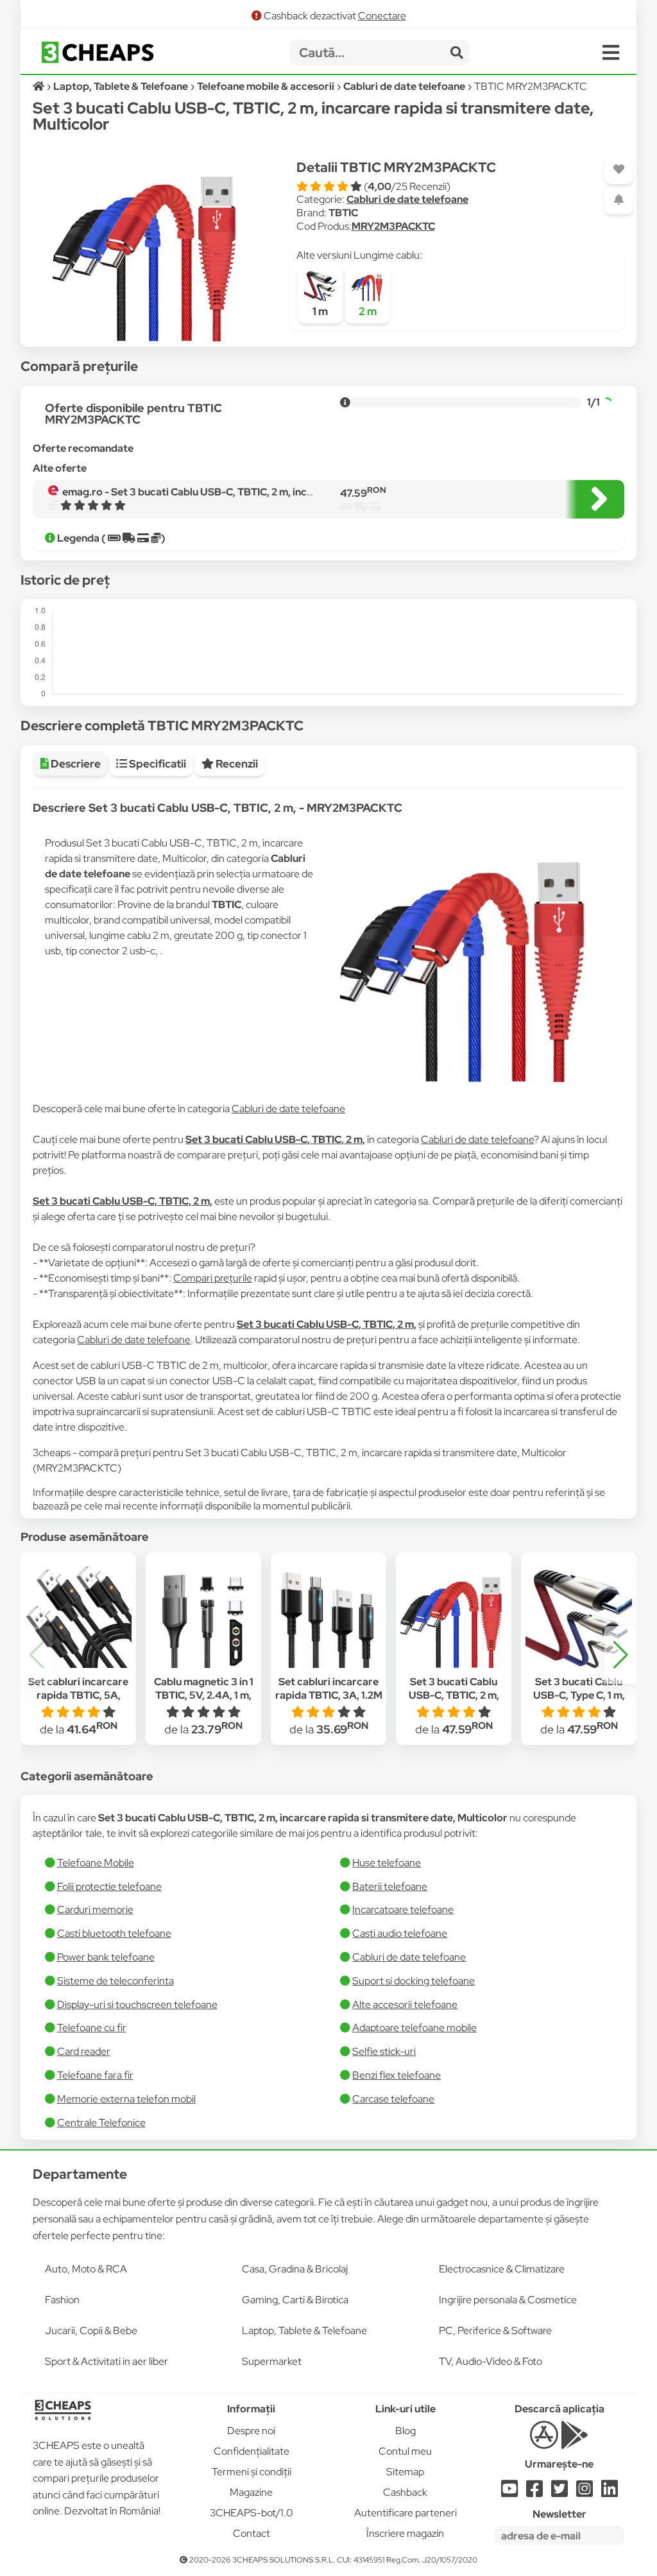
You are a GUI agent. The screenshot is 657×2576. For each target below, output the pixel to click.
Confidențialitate (252, 2451)
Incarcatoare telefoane (403, 1910)
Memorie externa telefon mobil (126, 2099)
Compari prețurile (213, 1278)
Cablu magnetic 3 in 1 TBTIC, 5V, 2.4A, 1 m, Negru (204, 1695)
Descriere (75, 764)
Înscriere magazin (405, 2533)
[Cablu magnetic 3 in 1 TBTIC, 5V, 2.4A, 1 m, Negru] (203, 1615)
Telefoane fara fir (95, 2075)
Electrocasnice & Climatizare (502, 2269)
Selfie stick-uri (384, 2051)
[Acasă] (39, 86)
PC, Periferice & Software (495, 2331)
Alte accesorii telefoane (405, 2005)
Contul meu (405, 2451)
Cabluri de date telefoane (407, 199)
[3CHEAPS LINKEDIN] (610, 2492)
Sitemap (405, 2472)
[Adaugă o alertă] (619, 200)
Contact (252, 2533)
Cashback (405, 2492)
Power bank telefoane (106, 1957)
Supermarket (272, 2361)
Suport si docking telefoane (414, 1981)
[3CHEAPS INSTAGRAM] (584, 2492)
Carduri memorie (95, 1910)
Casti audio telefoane (400, 1933)
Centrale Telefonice (101, 2123)
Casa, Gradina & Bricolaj (295, 2269)
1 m (320, 311)
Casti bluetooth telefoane (114, 1933)
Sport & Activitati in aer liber (107, 2361)
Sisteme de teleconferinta (115, 1981)
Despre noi (251, 2431)
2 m (368, 311)
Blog (405, 2431)
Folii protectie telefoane (109, 1886)
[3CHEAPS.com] (98, 52)
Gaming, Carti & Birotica (295, 2300)
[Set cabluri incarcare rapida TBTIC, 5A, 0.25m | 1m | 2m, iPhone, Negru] (78, 1615)
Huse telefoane (387, 1863)
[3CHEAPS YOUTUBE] (509, 2492)
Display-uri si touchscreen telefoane (137, 2005)
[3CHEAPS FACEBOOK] (534, 2492)
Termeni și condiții (252, 2472)
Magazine (251, 2492)
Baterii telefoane (390, 1886)
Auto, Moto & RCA (86, 2269)
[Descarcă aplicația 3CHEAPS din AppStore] (544, 2442)
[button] (620, 1655)
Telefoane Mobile (96, 1863)
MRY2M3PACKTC (393, 226)
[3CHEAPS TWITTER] (559, 2492)
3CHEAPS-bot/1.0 (252, 2513)
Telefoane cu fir (92, 2028)
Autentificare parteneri (405, 2513)
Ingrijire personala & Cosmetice (508, 2300)
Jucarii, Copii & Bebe (91, 2331)
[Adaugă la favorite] (619, 170)
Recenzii (236, 764)
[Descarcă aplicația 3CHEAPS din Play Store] (575, 2442)
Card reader (84, 2051)
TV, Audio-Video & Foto (491, 2361)
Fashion (62, 2300)
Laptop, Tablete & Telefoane (304, 2331)
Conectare (382, 16)
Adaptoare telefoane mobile (414, 2028)
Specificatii (157, 764)
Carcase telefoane (393, 2099)
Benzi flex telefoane (397, 2075)
